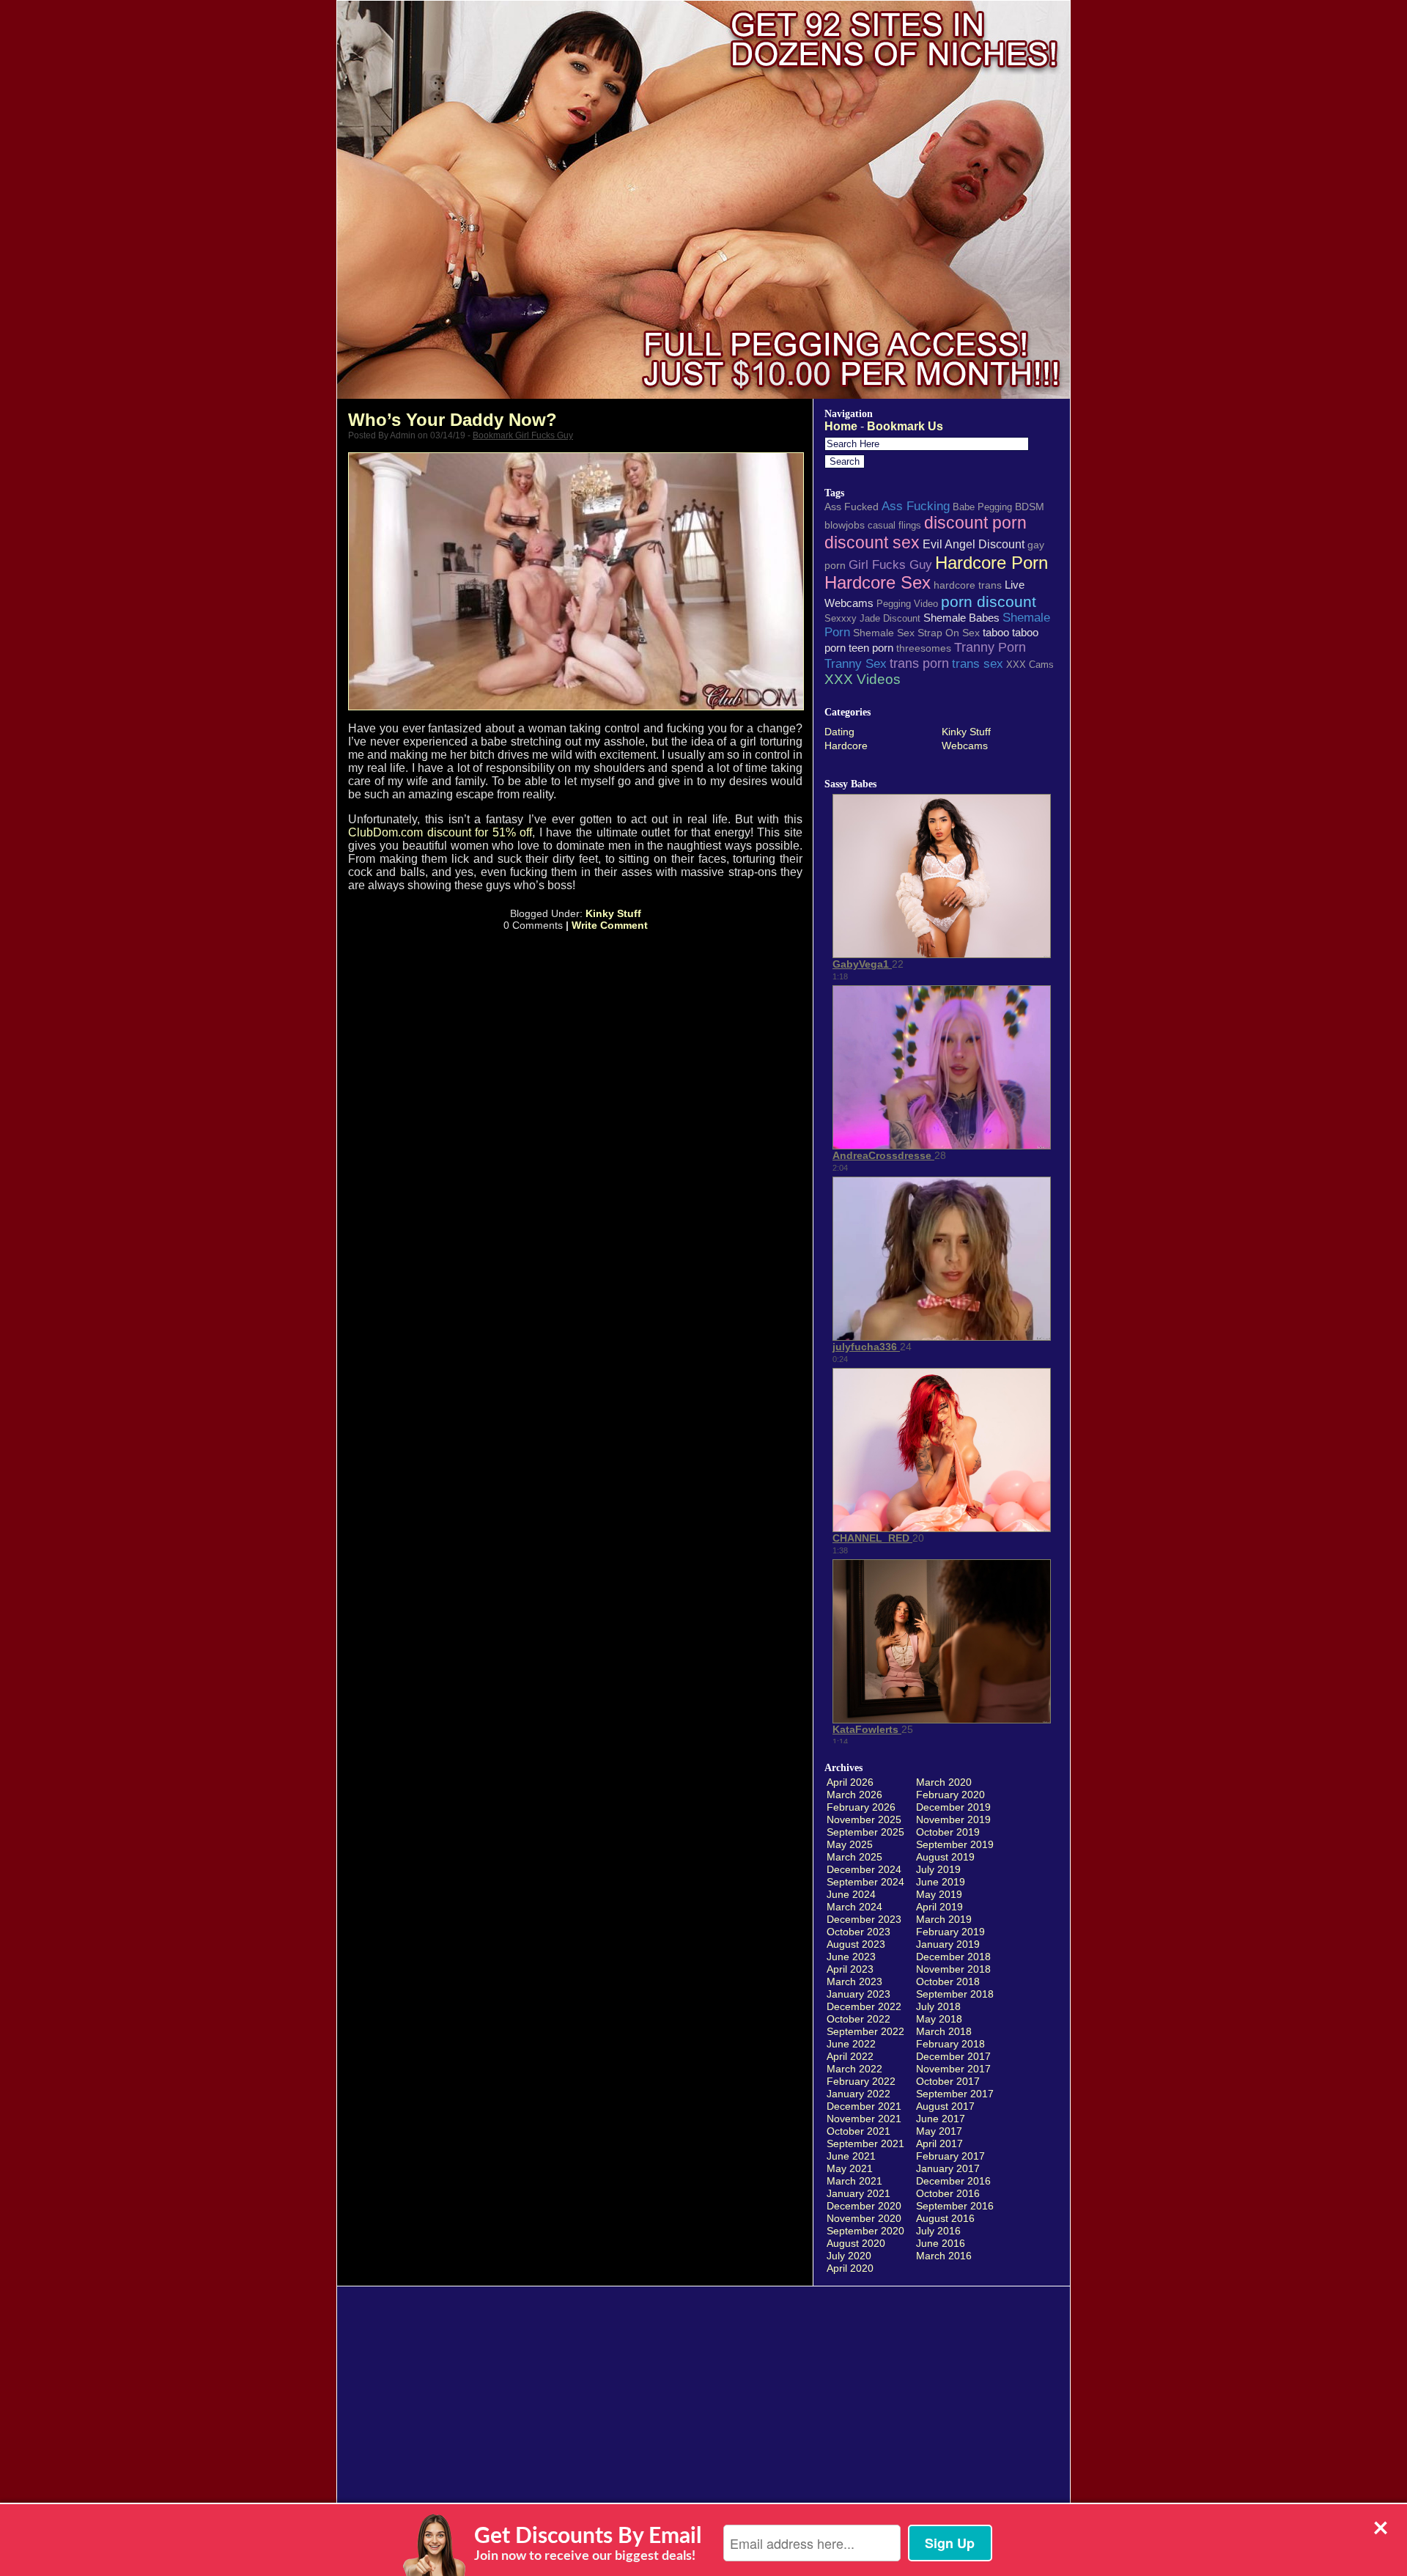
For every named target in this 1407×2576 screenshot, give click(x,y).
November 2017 (953, 2069)
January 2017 (948, 2168)
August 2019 (945, 1857)
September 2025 (865, 1832)
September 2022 (865, 2031)
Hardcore (846, 746)
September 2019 (955, 1844)
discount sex (872, 542)
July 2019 (938, 1869)
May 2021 (850, 2168)
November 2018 (953, 1969)
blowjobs (845, 525)
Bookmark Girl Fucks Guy (523, 435)
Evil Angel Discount (974, 544)
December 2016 (953, 2181)
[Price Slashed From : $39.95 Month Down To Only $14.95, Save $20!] (703, 395)
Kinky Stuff (613, 913)
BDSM (1030, 507)
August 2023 (856, 1944)
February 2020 (950, 1795)
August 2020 (856, 2243)
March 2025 (854, 1857)
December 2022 (864, 2006)
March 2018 (944, 2031)
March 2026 (854, 1795)
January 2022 (858, 2094)
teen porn (871, 648)
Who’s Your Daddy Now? (453, 420)
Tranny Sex (856, 663)
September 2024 (865, 1882)
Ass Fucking (916, 506)
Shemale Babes (961, 618)
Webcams (965, 746)
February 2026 (861, 1807)
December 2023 (864, 1919)
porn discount (989, 601)
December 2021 (864, 2106)
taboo (996, 632)
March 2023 (854, 1981)
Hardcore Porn (991, 563)
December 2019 (953, 1807)
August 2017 (945, 2106)
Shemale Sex (884, 633)
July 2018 (938, 2006)
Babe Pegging (982, 507)
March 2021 (854, 2181)
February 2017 (950, 2156)
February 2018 (950, 2044)
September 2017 (955, 2094)
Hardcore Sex (878, 583)
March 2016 (944, 2256)
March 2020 (944, 1782)
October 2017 (948, 2081)
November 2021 (864, 2119)
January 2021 (858, 2193)
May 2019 (939, 1894)
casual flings (894, 525)
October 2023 (858, 1932)
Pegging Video (907, 604)
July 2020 (849, 2256)
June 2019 (941, 1882)
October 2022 (858, 2019)
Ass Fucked (852, 507)
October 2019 (948, 1832)
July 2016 (938, 2231)
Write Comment (610, 925)
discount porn (975, 523)
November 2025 (864, 1819)
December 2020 (864, 2206)
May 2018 (939, 2019)
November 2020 (864, 2218)
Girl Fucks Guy (890, 564)
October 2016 (948, 2193)
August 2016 (945, 2218)
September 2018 (955, 1994)
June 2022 (851, 2044)
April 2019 (939, 1907)
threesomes (924, 648)
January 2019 (948, 1944)
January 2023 (858, 1994)
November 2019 (953, 1819)
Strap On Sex (949, 633)
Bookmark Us (905, 426)
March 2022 (854, 2069)
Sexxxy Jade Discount (872, 618)
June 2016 (941, 2243)
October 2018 (948, 1981)
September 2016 (955, 2206)
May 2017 (939, 2131)
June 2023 (851, 1957)
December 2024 (864, 1869)
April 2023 (850, 1969)
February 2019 (950, 1932)
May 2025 (850, 1844)
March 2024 (854, 1907)
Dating (839, 732)
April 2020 (850, 2268)
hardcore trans (968, 585)
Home (841, 426)
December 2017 (953, 2056)
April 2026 (850, 1782)
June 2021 (851, 2156)
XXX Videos (863, 679)
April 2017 (939, 2143)
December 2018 (953, 1957)
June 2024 (851, 1894)
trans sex (978, 663)
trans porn (919, 663)
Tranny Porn (990, 647)
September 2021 (865, 2143)
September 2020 (865, 2231)
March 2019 (944, 1919)
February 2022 (861, 2081)
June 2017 (941, 2119)
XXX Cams (1030, 665)
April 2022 (850, 2056)
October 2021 (858, 2131)
